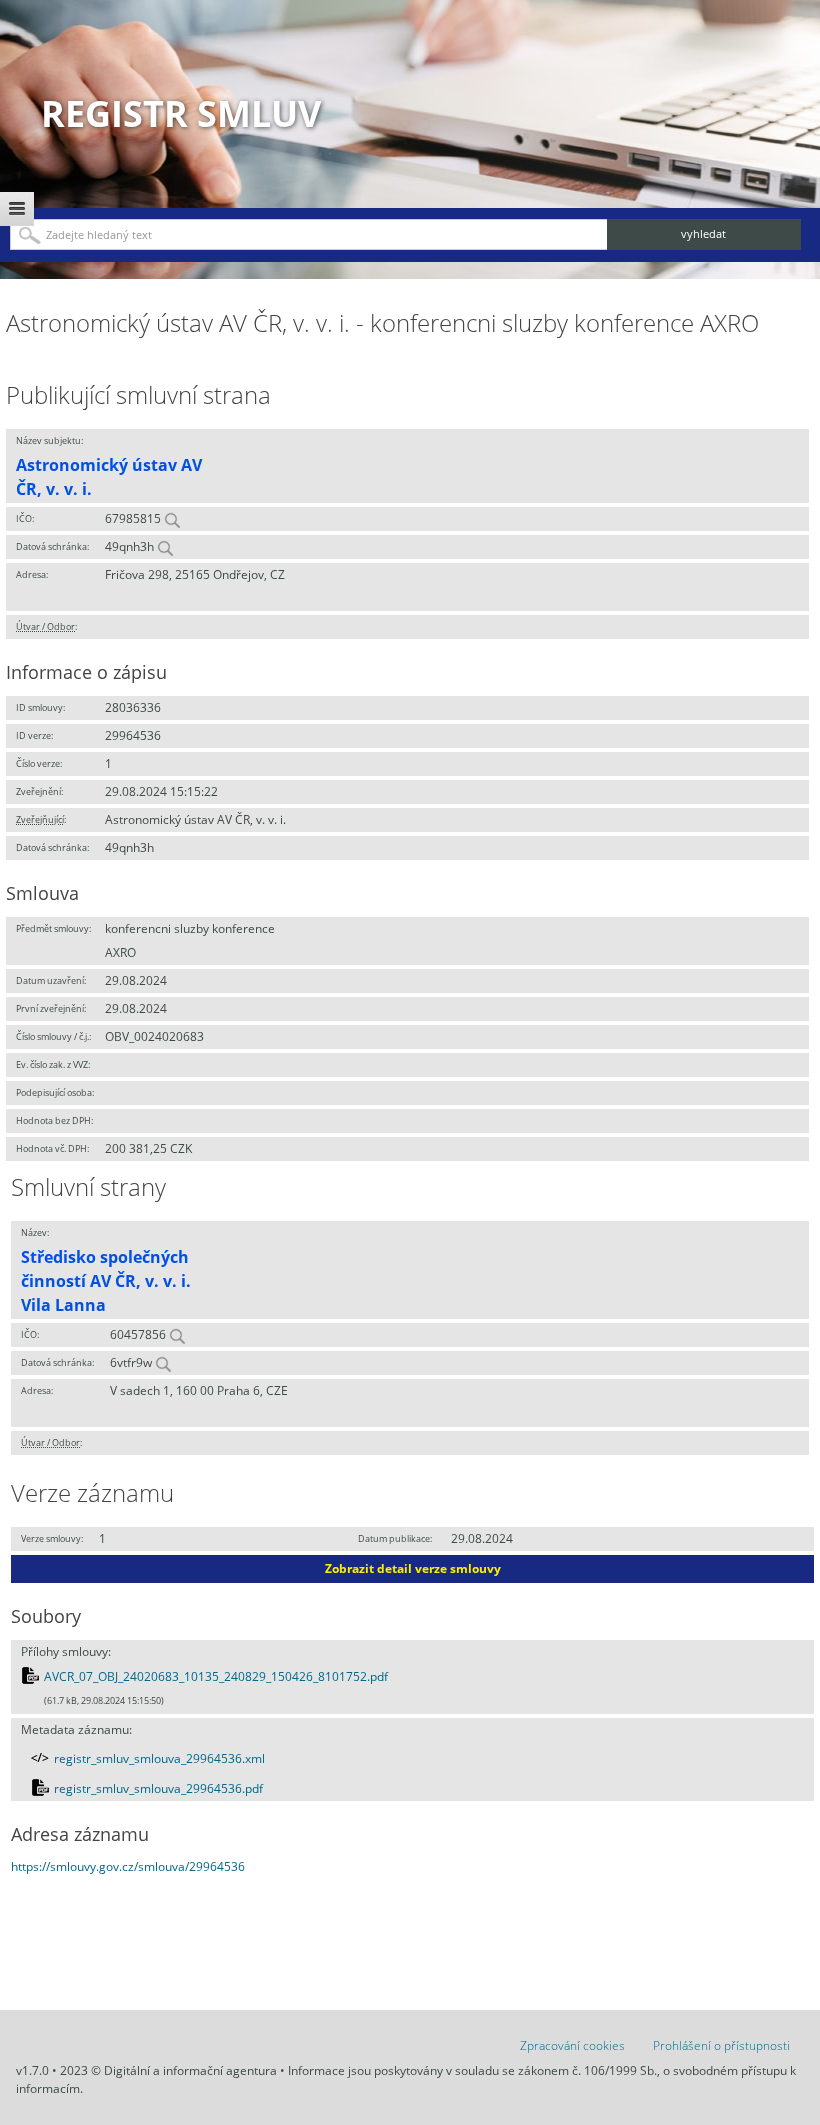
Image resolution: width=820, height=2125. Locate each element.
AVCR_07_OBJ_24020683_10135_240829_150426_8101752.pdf (216, 1676)
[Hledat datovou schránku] (165, 546)
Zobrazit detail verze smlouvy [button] (413, 1568)
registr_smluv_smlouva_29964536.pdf (158, 1788)
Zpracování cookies (572, 2045)
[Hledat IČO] (172, 518)
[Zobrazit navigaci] (17, 209)
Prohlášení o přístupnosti (721, 2045)
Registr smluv (181, 113)
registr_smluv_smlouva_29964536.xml (159, 1758)
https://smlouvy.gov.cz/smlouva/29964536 (128, 1866)
